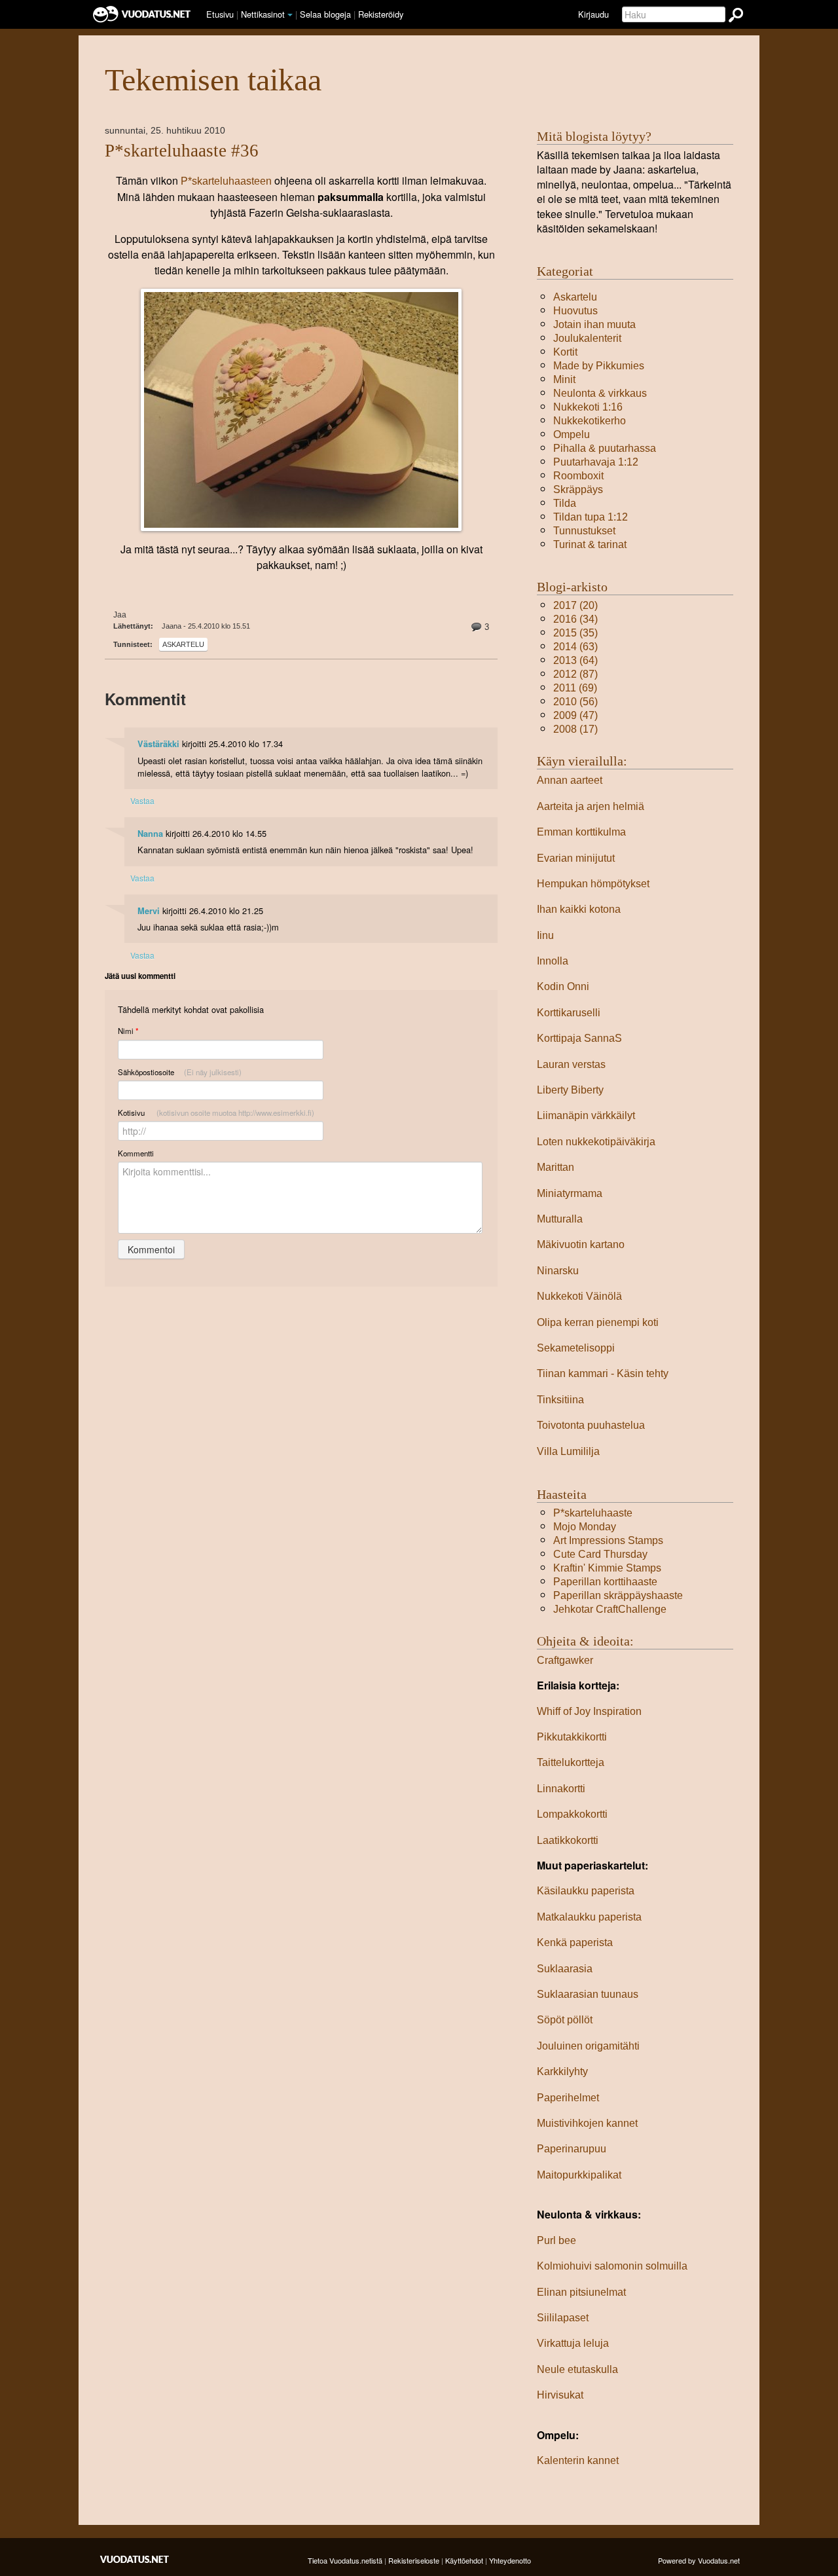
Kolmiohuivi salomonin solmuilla (612, 2266)
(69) (575, 688)
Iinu (545, 935)
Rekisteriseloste (414, 2560)
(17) (575, 729)
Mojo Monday (585, 1527)
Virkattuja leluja (573, 2343)
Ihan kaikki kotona (579, 909)
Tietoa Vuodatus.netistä (345, 2560)
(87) (575, 674)
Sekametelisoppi (576, 1348)
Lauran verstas (571, 1064)
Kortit (565, 352)
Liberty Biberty (570, 1090)
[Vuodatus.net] (135, 2559)
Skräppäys (578, 489)
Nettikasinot (263, 14)
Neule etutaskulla (577, 2369)
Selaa (325, 14)
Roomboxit (578, 476)
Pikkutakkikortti (572, 1737)
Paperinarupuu (572, 2149)
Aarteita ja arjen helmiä (591, 806)
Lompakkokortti (572, 1814)
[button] (290, 15)
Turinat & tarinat (590, 544)
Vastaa (142, 800)
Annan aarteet (570, 780)
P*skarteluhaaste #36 (182, 151)
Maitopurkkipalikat (579, 2175)
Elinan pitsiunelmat (581, 2292)
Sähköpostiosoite (180, 1072)
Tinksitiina (560, 1400)
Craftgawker (565, 1660)
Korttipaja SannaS (579, 1038)
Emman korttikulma (581, 832)
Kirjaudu (593, 14)
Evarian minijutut (576, 858)
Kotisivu (216, 1113)
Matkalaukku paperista (589, 1917)
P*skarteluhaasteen (226, 181)
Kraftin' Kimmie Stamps (607, 1568)
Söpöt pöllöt (565, 2020)
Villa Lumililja (568, 1451)
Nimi (128, 1031)
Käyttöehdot (464, 2560)
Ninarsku (558, 1271)
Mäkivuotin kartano (581, 1244)
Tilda (565, 503)
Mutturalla (560, 1219)
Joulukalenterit (587, 338)
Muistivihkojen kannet (587, 2123)
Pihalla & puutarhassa (605, 448)
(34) (575, 619)
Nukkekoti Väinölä (579, 1296)
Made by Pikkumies (599, 366)
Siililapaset (563, 2318)
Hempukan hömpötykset (593, 884)
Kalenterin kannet (578, 2460)
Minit (564, 379)
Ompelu (572, 434)
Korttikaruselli (569, 1013)
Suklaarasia (565, 1969)
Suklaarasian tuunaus (588, 1994)
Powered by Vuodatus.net (699, 2560)
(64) (575, 660)
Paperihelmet (568, 2098)
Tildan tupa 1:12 (591, 517)
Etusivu (220, 14)
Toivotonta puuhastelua (591, 1425)
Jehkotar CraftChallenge (610, 1609)
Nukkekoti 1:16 (588, 407)
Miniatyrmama (570, 1193)
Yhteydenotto (510, 2560)
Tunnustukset (584, 531)
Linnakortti (561, 1789)
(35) (575, 633)
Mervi (149, 911)
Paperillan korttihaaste (605, 1582)
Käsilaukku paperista (586, 1891)
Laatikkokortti (568, 1840)
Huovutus (575, 311)
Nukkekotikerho (590, 421)
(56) (575, 702)
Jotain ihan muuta (594, 324)
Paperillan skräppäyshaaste (618, 1595)
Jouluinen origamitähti (588, 2046)
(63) (575, 647)
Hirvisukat (560, 2395)
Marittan (556, 1167)
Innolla (553, 961)
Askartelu (183, 644)
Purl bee (556, 2240)
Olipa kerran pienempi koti (598, 1322)
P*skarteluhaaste (593, 1513)
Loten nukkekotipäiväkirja (596, 1142)
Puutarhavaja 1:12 (596, 462)
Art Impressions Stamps (608, 1540)
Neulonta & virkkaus (600, 393)
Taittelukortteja (571, 1762)
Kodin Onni (563, 986)
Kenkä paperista (575, 1942)
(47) (575, 715)
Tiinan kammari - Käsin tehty (603, 1373)
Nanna (150, 834)
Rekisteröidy (381, 14)
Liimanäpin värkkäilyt (586, 1115)
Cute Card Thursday (600, 1554)
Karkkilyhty (562, 2071)
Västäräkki (158, 744)
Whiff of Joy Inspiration (589, 1711)
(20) (575, 605)
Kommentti (136, 1153)
